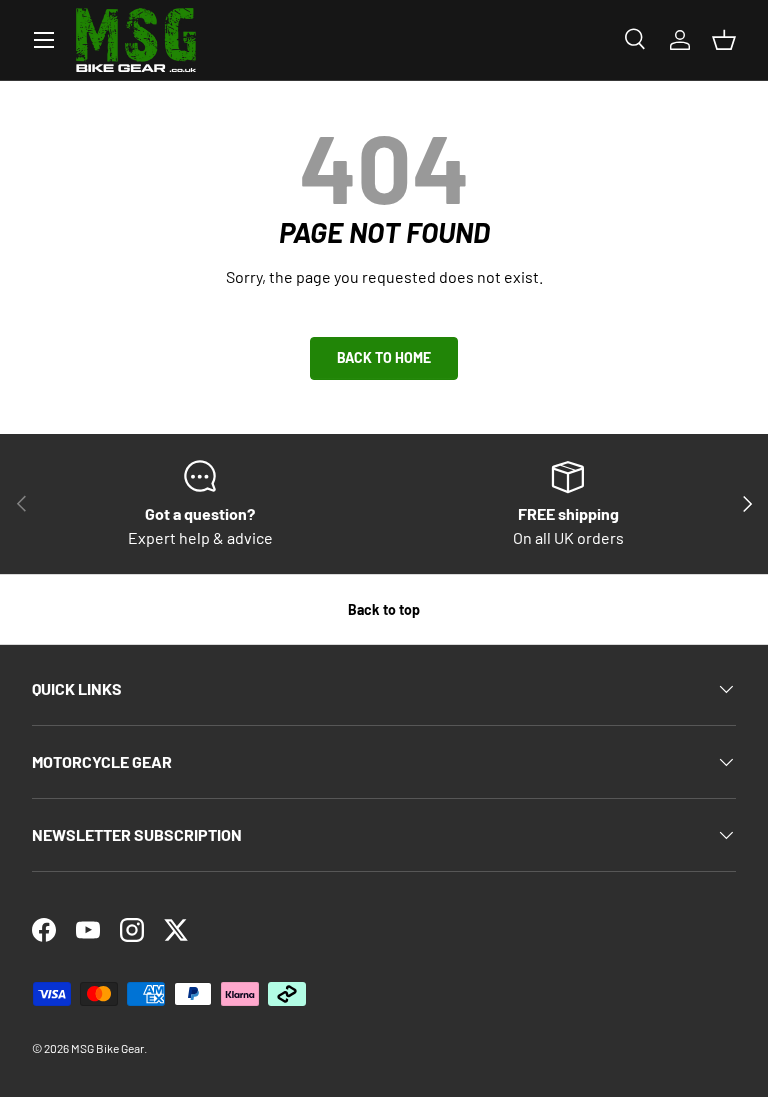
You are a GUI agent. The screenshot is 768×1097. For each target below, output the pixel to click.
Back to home (384, 357)
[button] (724, 40)
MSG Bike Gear (107, 1048)
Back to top (384, 609)
